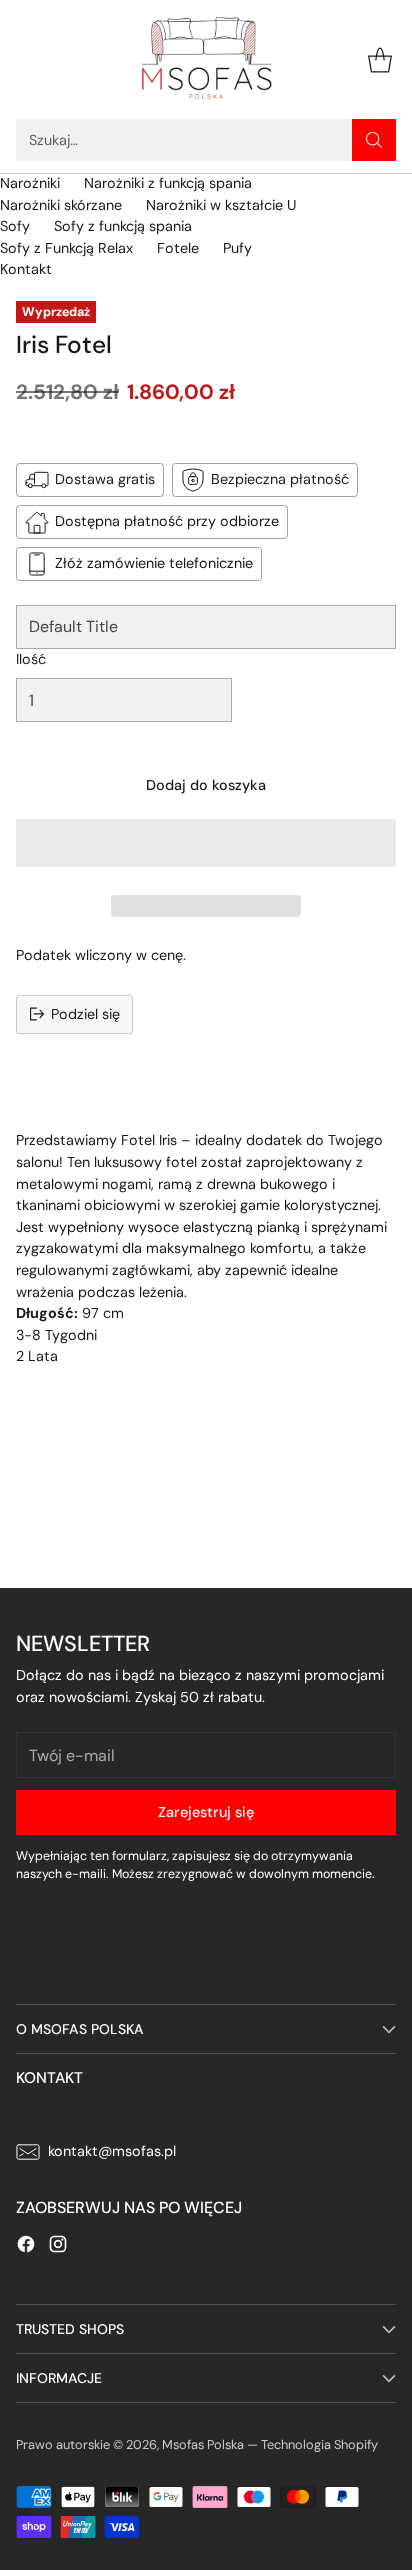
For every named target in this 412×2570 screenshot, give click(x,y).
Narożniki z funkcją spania (168, 183)
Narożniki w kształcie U (221, 205)
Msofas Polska (203, 2444)
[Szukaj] (374, 140)
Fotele (178, 248)
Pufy (237, 248)
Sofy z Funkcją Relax (66, 248)
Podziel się (85, 1014)
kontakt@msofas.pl (112, 2151)
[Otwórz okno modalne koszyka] (379, 59)
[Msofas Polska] (206, 59)
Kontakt (26, 269)
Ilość (31, 659)
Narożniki (30, 183)
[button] (206, 843)
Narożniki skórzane (61, 205)
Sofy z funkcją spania (123, 226)
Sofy (15, 226)
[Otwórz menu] (26, 59)
